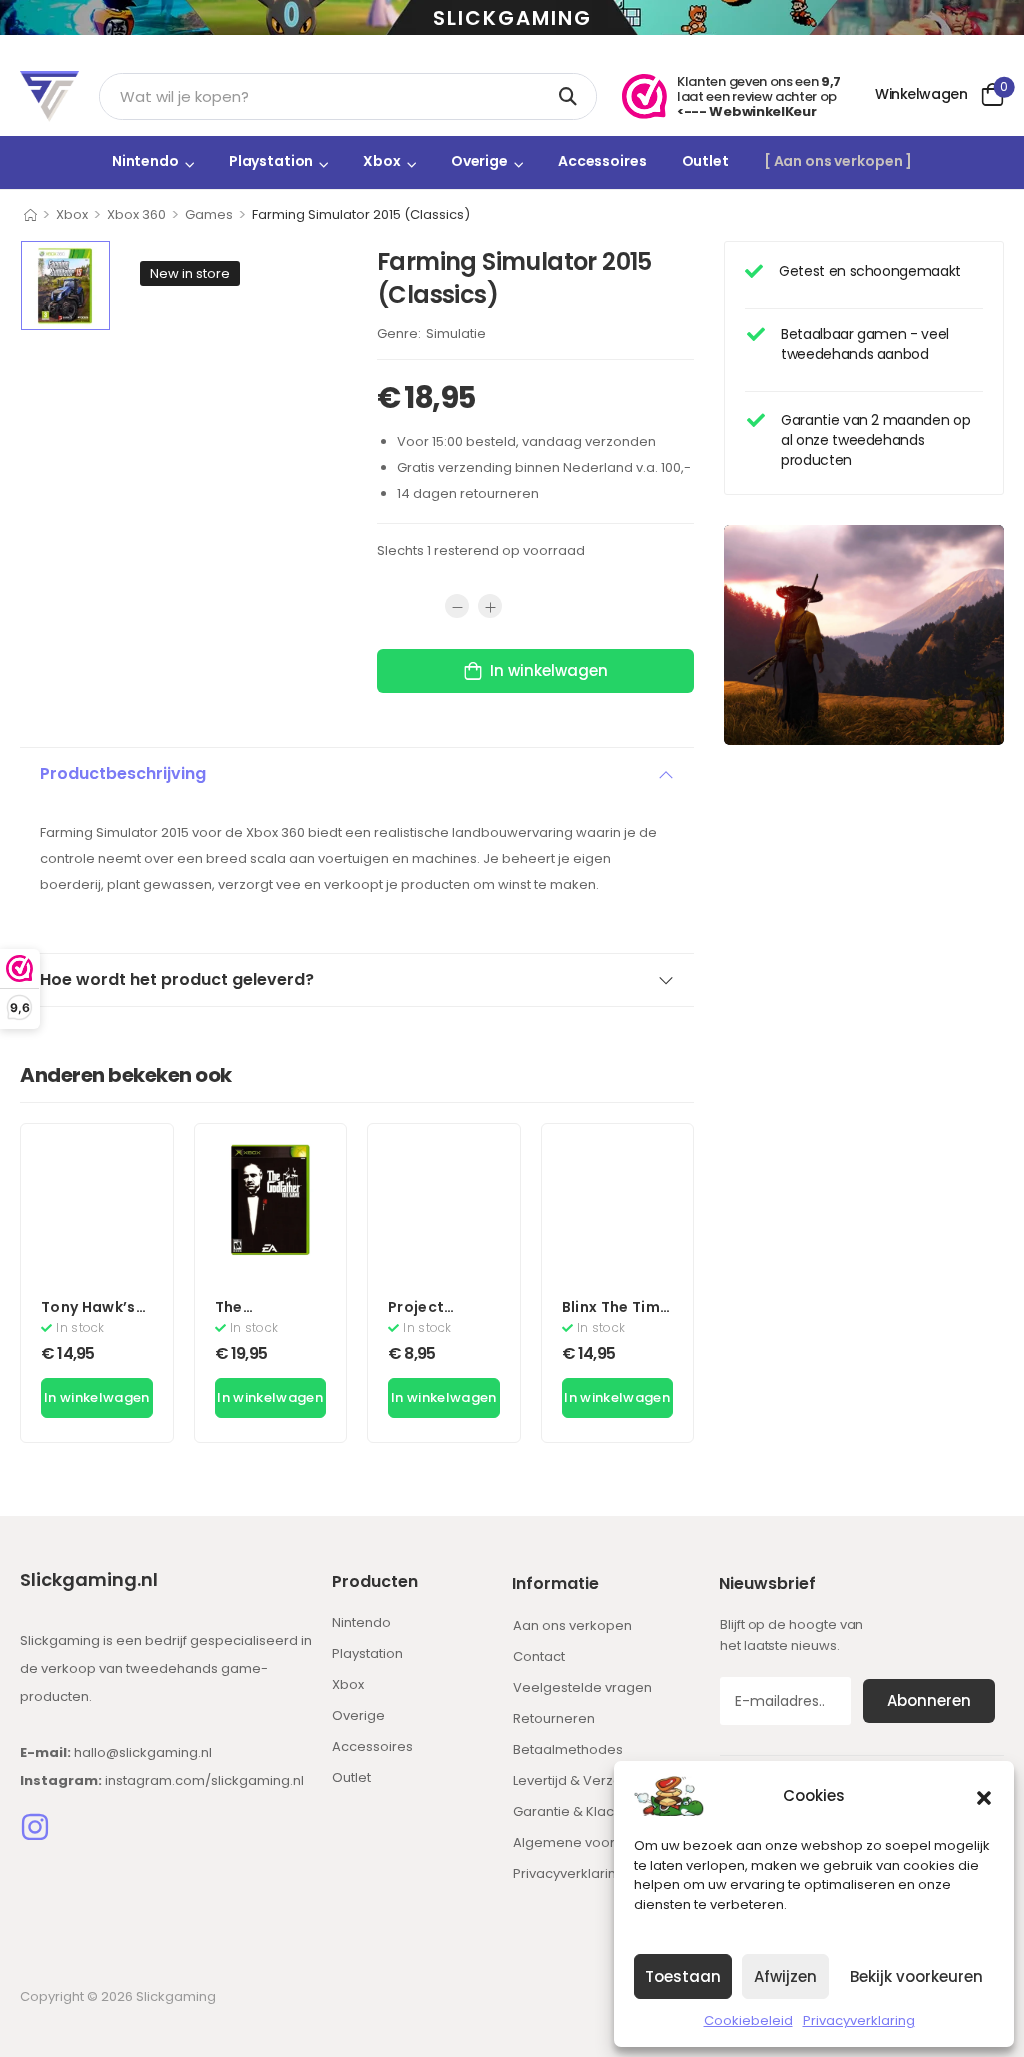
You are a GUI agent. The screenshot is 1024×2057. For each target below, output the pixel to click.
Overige (479, 161)
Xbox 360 (136, 214)
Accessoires (602, 161)
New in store (190, 273)
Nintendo (145, 161)
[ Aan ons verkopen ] (838, 161)
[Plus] (490, 606)
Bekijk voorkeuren (916, 1976)
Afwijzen (785, 1976)
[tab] (357, 774)
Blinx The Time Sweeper (616, 1317)
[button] (984, 1796)
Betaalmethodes (568, 1749)
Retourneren (554, 1718)
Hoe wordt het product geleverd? (177, 979)
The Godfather (256, 1317)
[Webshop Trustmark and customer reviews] (644, 96)
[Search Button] (571, 96)
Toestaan (683, 1976)
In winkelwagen (549, 670)
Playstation (271, 161)
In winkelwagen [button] (97, 1397)
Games (209, 214)
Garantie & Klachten (578, 1811)
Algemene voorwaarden (594, 1842)
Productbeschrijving (123, 773)
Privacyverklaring (859, 2020)
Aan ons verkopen (572, 1625)
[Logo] (49, 96)
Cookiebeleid (748, 2020)
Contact (539, 1656)
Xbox (381, 161)
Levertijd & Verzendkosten (598, 1780)
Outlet (705, 161)
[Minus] (457, 606)
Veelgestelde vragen (582, 1687)
